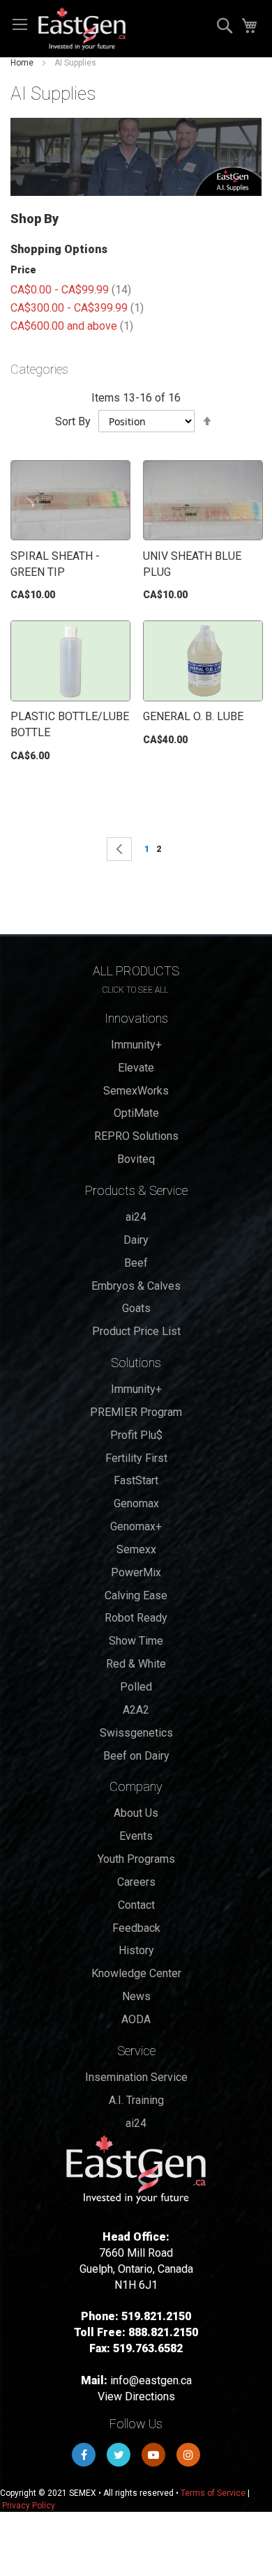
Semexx (136, 1549)
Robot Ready (136, 1618)
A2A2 (136, 1710)
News (136, 1996)
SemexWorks (136, 1091)
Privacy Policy (29, 2506)
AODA (136, 2019)
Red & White (136, 1664)
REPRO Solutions (136, 1136)
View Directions (136, 2396)
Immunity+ (136, 1045)
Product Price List (136, 1331)
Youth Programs (136, 1859)
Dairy (136, 1240)
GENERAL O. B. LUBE (193, 716)
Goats (136, 1308)
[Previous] (119, 849)
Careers (136, 1882)
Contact (136, 1905)
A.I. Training (136, 2100)
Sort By (73, 421)
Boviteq (136, 1159)
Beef (136, 1263)
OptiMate (136, 1113)
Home (22, 63)
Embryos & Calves (136, 1286)
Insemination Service (136, 2077)
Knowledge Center (136, 1973)
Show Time (136, 1641)
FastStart (136, 1480)
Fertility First (136, 1458)
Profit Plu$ (136, 1435)
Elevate (136, 1068)
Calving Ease (136, 1595)
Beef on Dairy (136, 1756)
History (136, 1950)
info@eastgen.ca (151, 2380)
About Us (136, 1813)
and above (72, 326)
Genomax (136, 1503)
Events (136, 1836)
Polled (136, 1687)
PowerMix (136, 1572)
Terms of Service (213, 2493)
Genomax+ (136, 1526)
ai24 (136, 1217)
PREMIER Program (136, 1412)
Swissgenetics (136, 1733)
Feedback (136, 1928)
